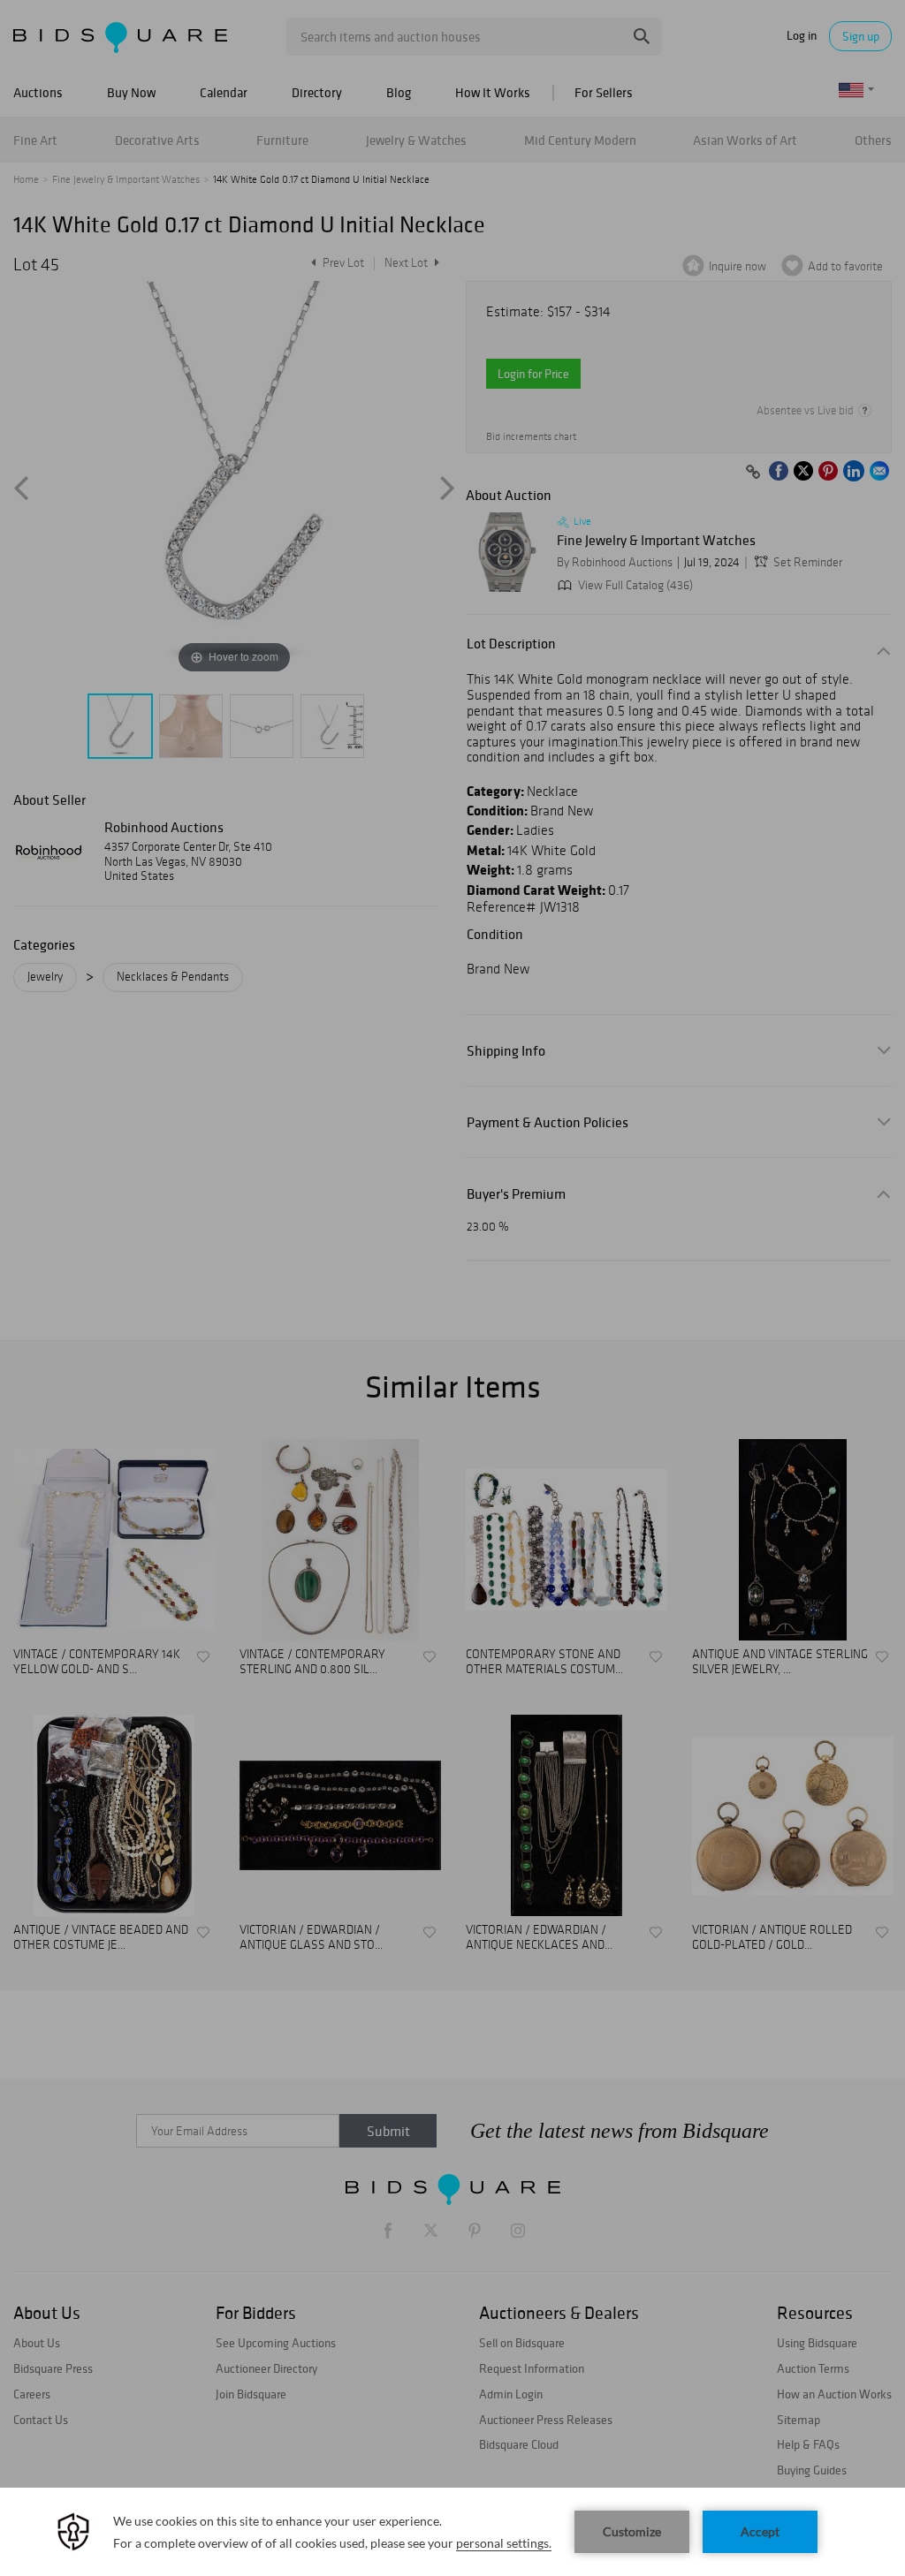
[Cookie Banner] (452, 2532)
